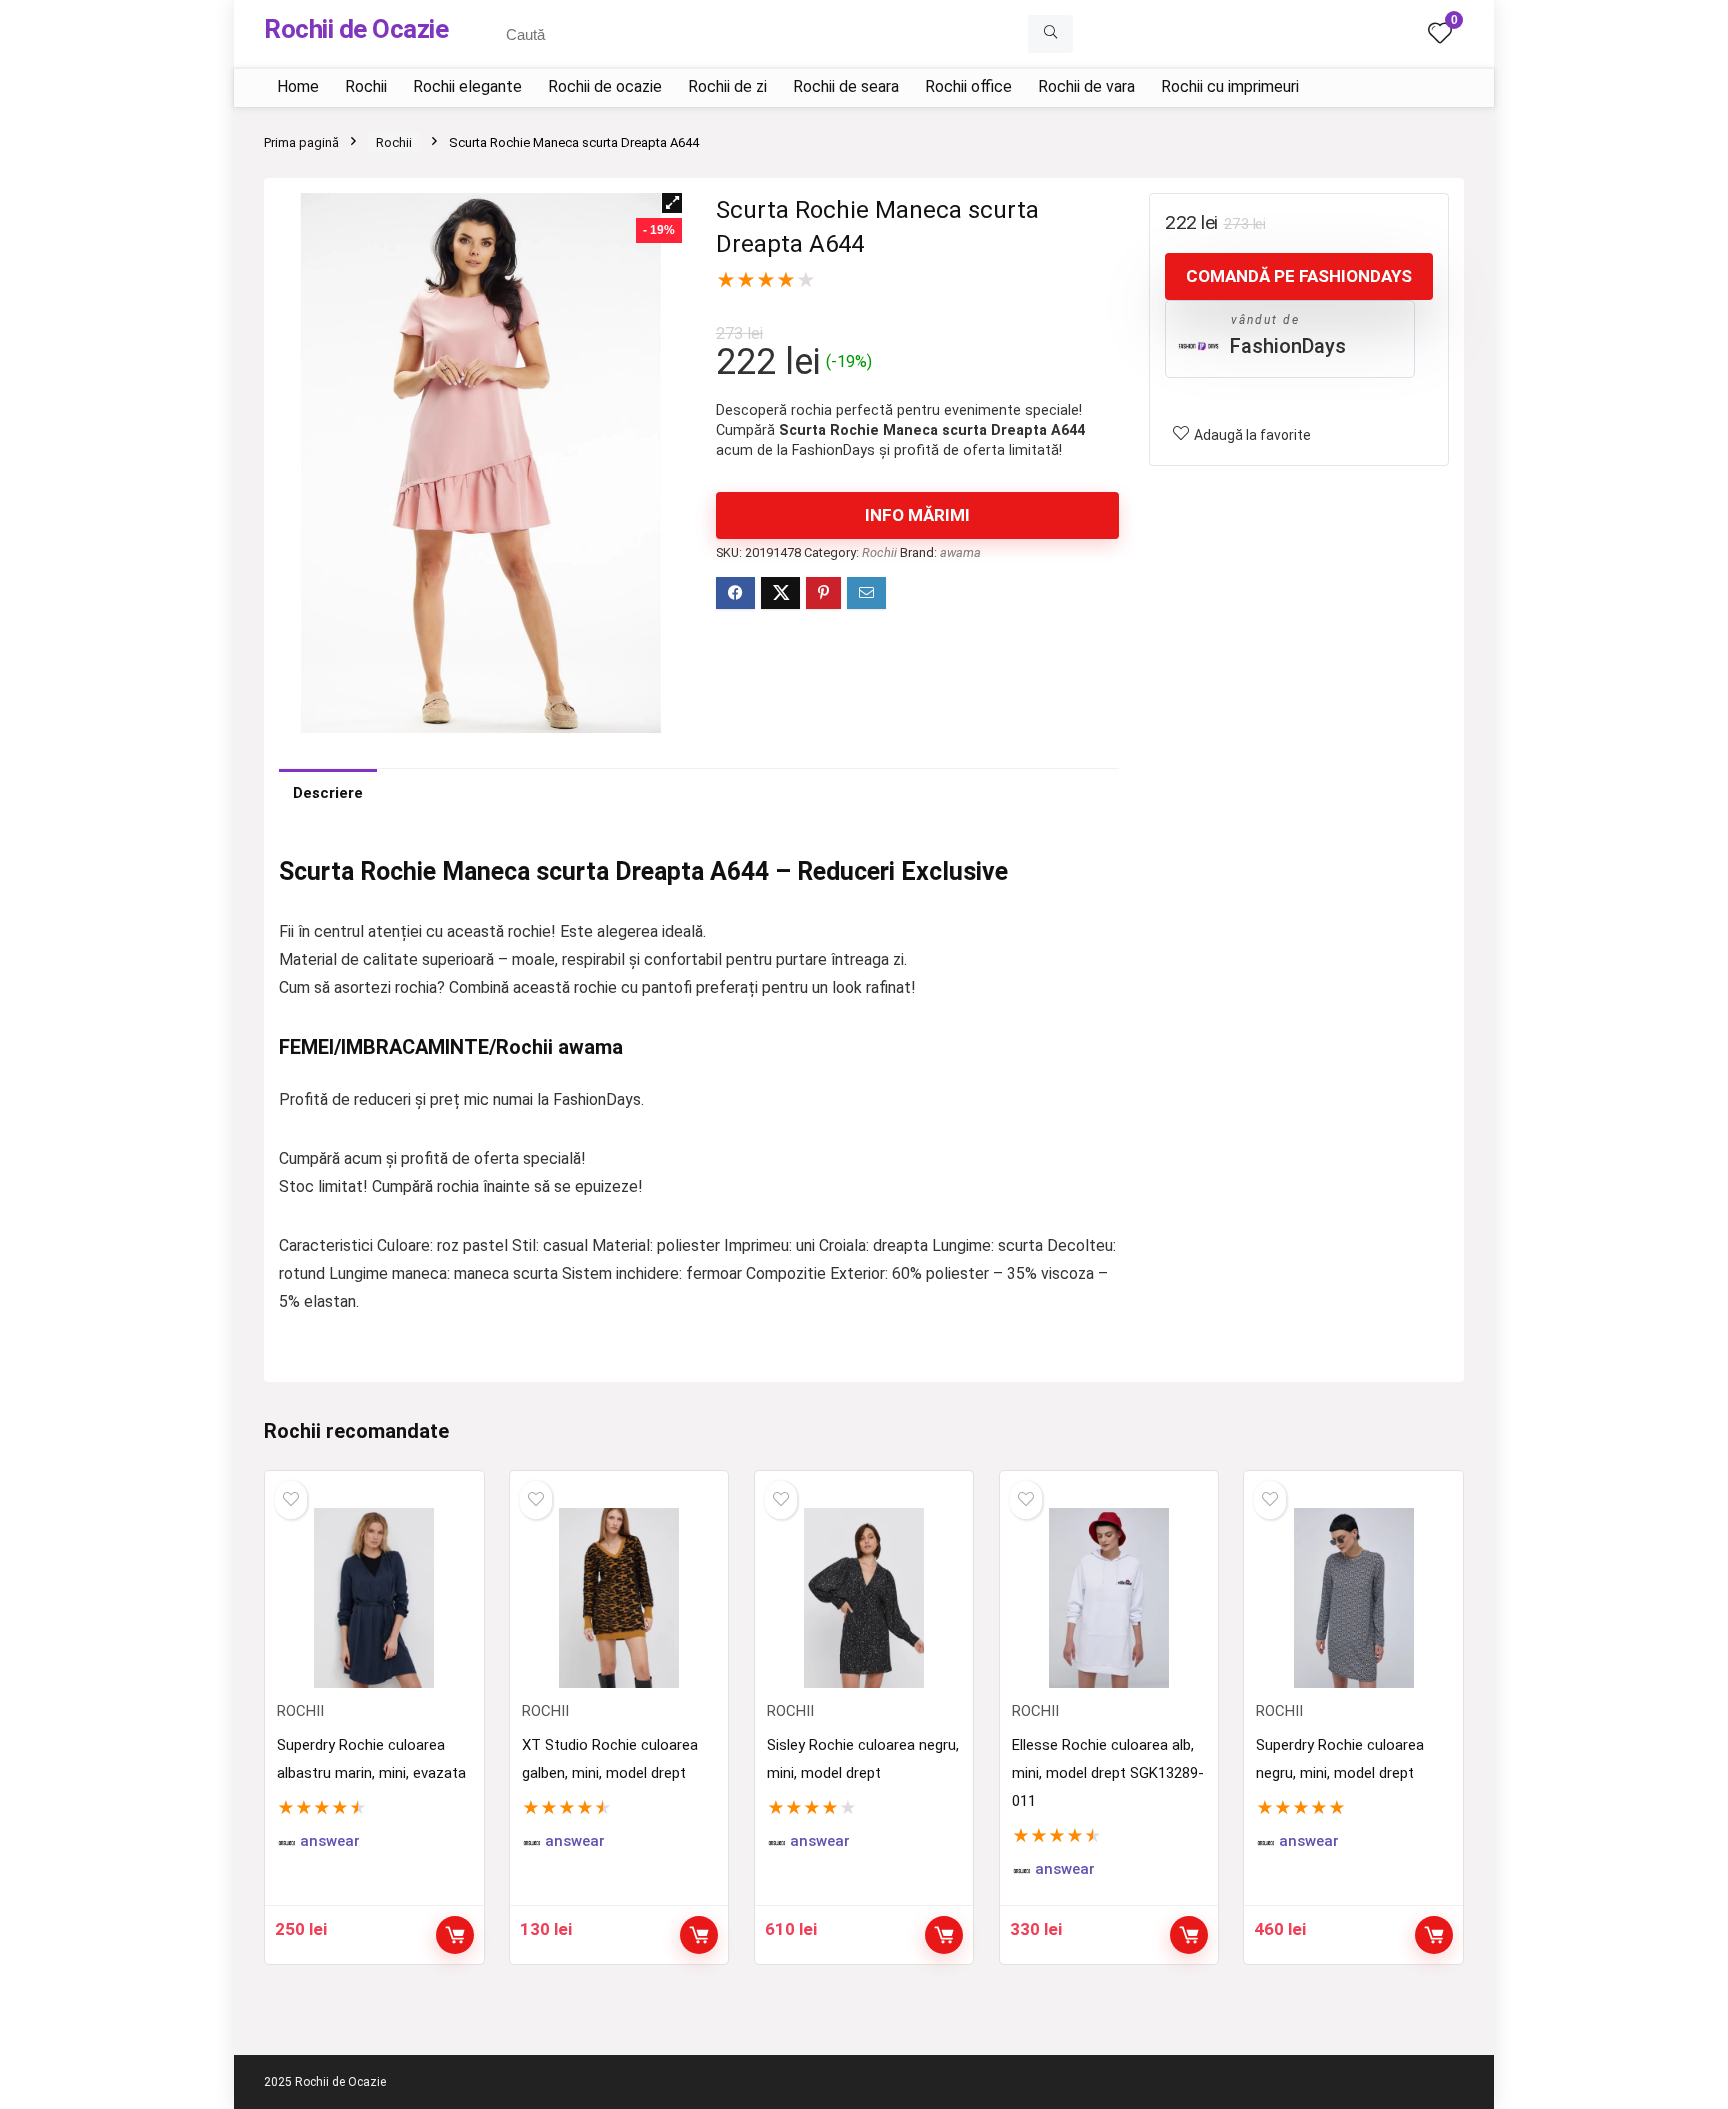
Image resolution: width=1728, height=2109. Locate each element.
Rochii (366, 86)
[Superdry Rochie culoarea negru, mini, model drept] (1353, 1598)
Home (298, 86)
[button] (672, 203)
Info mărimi (917, 515)
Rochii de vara (1086, 86)
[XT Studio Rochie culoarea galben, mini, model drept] (619, 1598)
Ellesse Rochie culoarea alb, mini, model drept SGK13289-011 (1108, 1773)
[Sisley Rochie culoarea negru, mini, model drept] (864, 1598)
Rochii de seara (846, 86)
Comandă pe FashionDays (1299, 276)
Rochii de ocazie (605, 86)
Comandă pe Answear (455, 1935)
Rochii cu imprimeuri (1230, 86)
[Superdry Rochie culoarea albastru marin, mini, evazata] (374, 1598)
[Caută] (1050, 34)
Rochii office (968, 86)
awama (960, 552)
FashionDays (1288, 346)
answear (330, 1841)
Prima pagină (301, 142)
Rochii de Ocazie (356, 29)
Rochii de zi (727, 86)
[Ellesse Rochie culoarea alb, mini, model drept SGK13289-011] (1109, 1598)
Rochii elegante (467, 86)
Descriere (328, 793)
